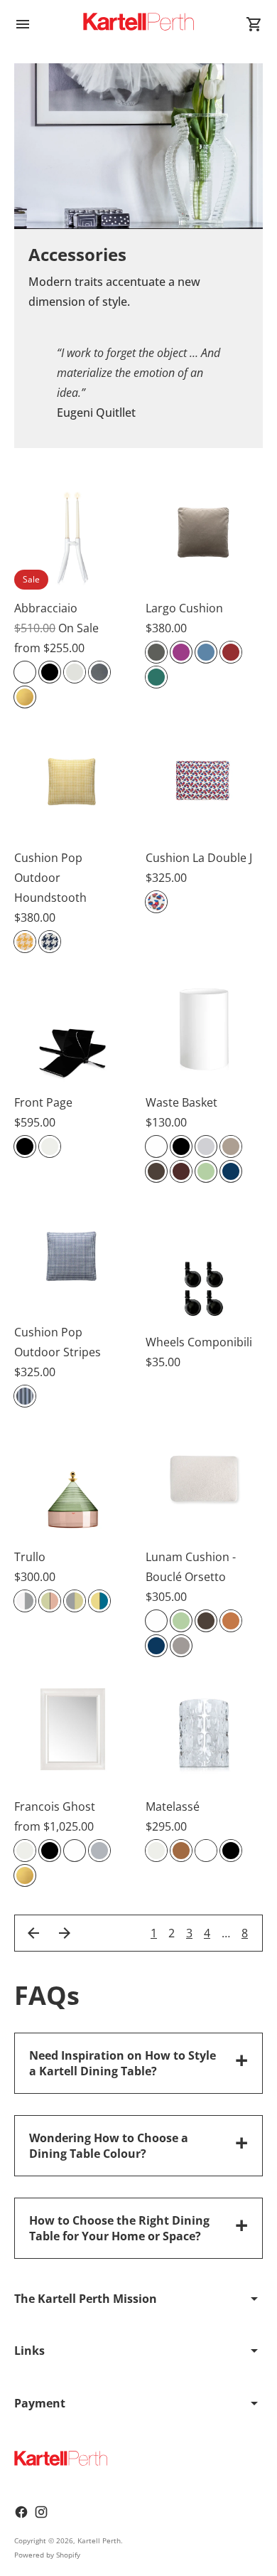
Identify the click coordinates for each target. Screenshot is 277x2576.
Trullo (30, 1557)
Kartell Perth (99, 2540)
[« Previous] (33, 1933)
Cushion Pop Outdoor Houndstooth (50, 878)
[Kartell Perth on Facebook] (21, 2512)
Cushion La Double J (199, 858)
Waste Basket (181, 1102)
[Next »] (65, 1933)
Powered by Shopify (47, 2555)
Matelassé (173, 1806)
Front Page (43, 1102)
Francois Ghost (55, 1806)
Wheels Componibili (199, 1342)
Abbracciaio (46, 608)
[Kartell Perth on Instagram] (41, 2512)
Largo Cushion (184, 608)
